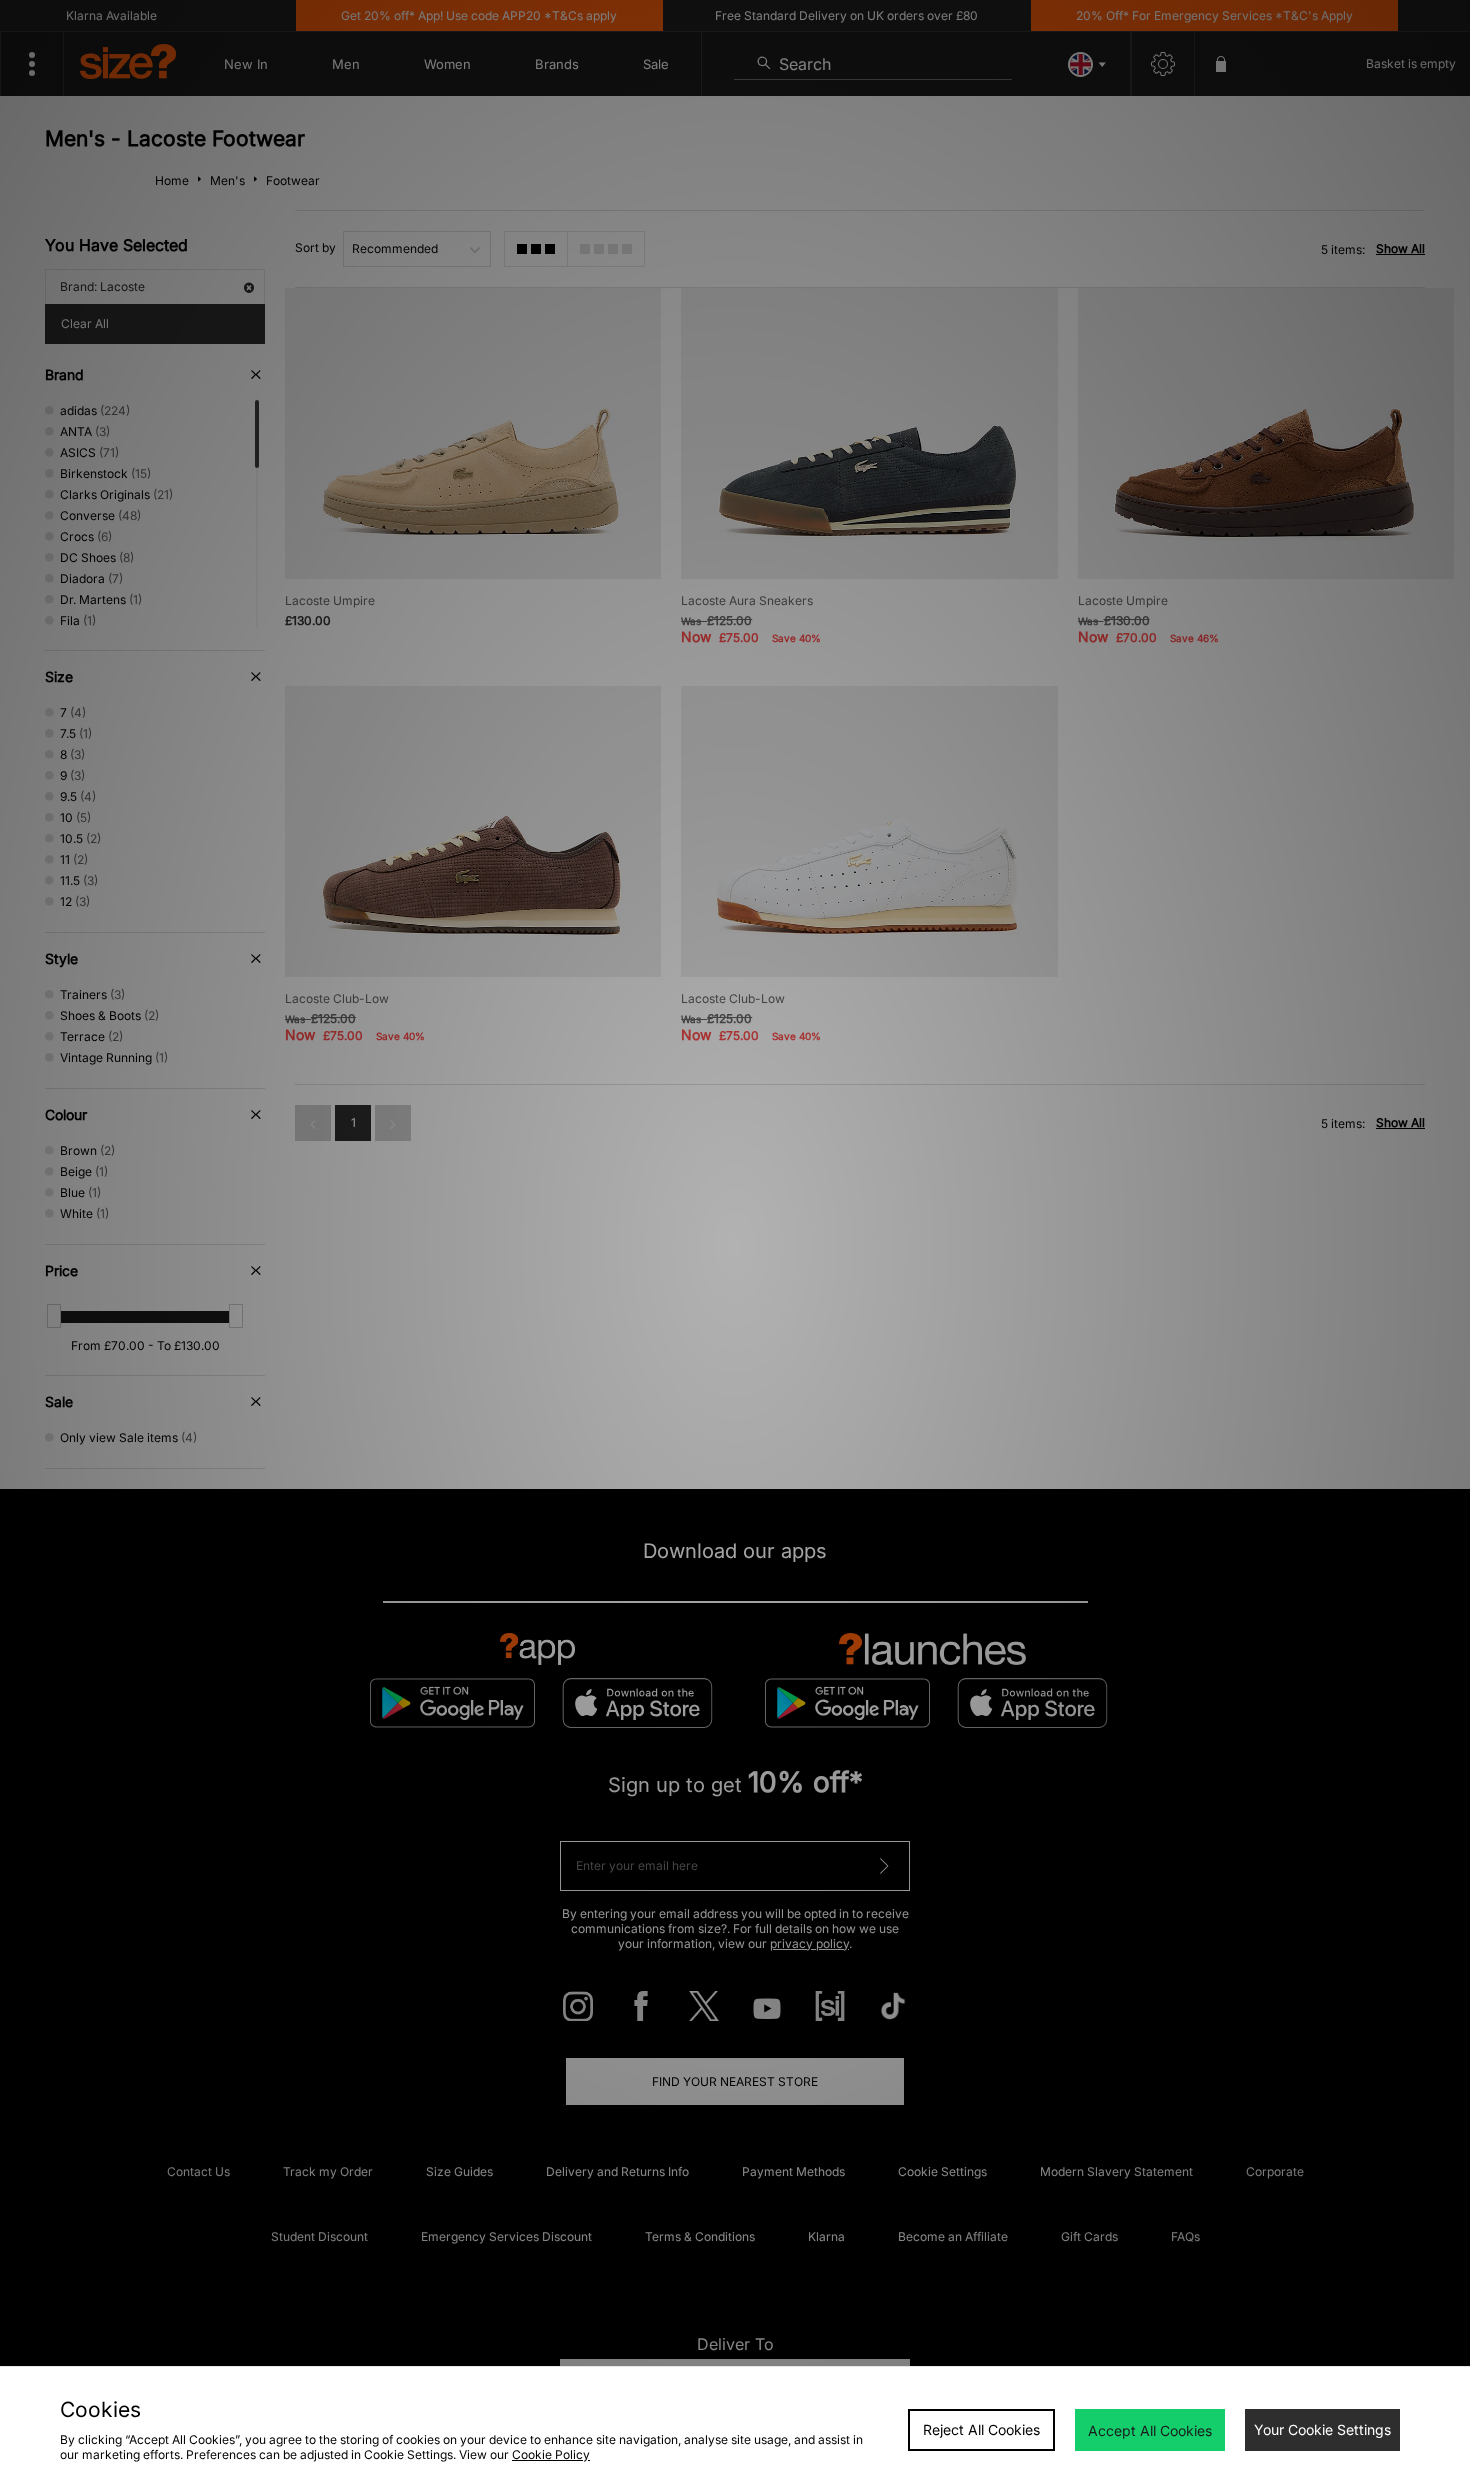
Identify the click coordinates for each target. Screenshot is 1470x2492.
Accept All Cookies (1150, 2430)
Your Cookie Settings (1322, 2429)
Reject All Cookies (981, 2429)
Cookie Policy (551, 2454)
